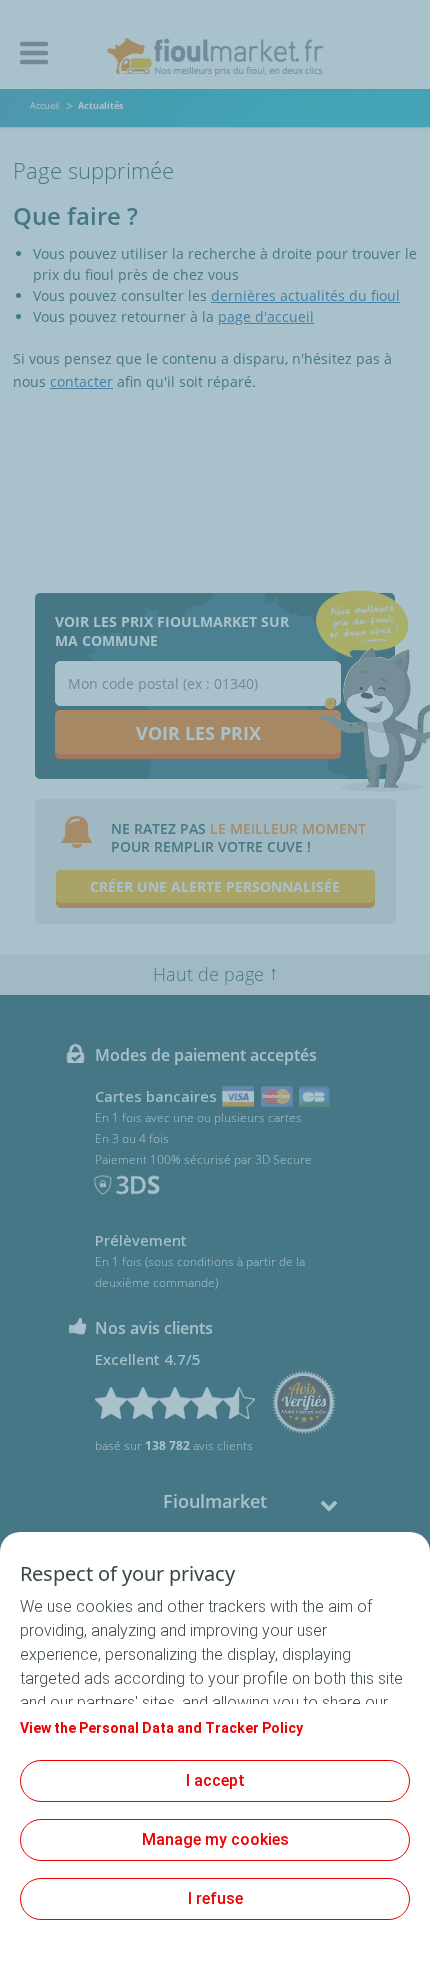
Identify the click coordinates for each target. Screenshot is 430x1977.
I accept (215, 1780)
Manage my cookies (215, 1839)
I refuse (215, 1898)
